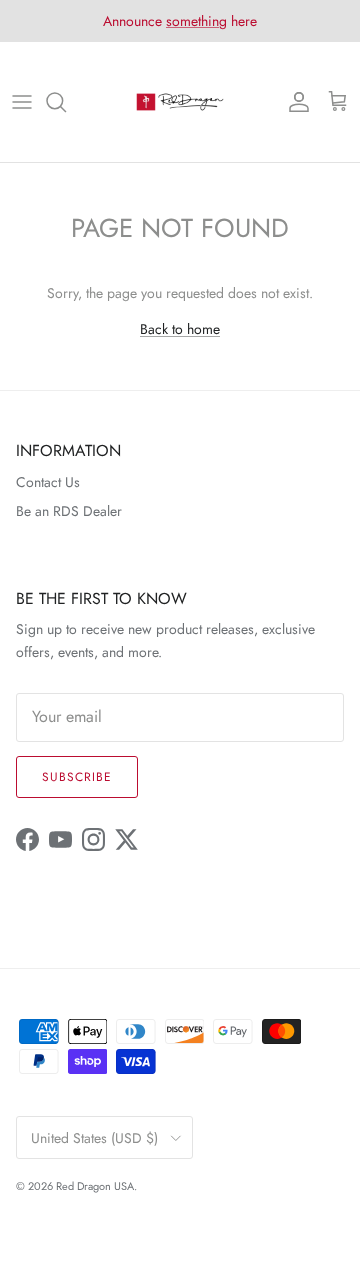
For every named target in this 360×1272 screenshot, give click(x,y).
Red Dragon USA (95, 1186)
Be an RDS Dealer (69, 511)
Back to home (180, 329)
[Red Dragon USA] (180, 102)
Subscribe (77, 777)
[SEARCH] (66, 102)
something (196, 21)
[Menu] (22, 102)
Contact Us (48, 482)
